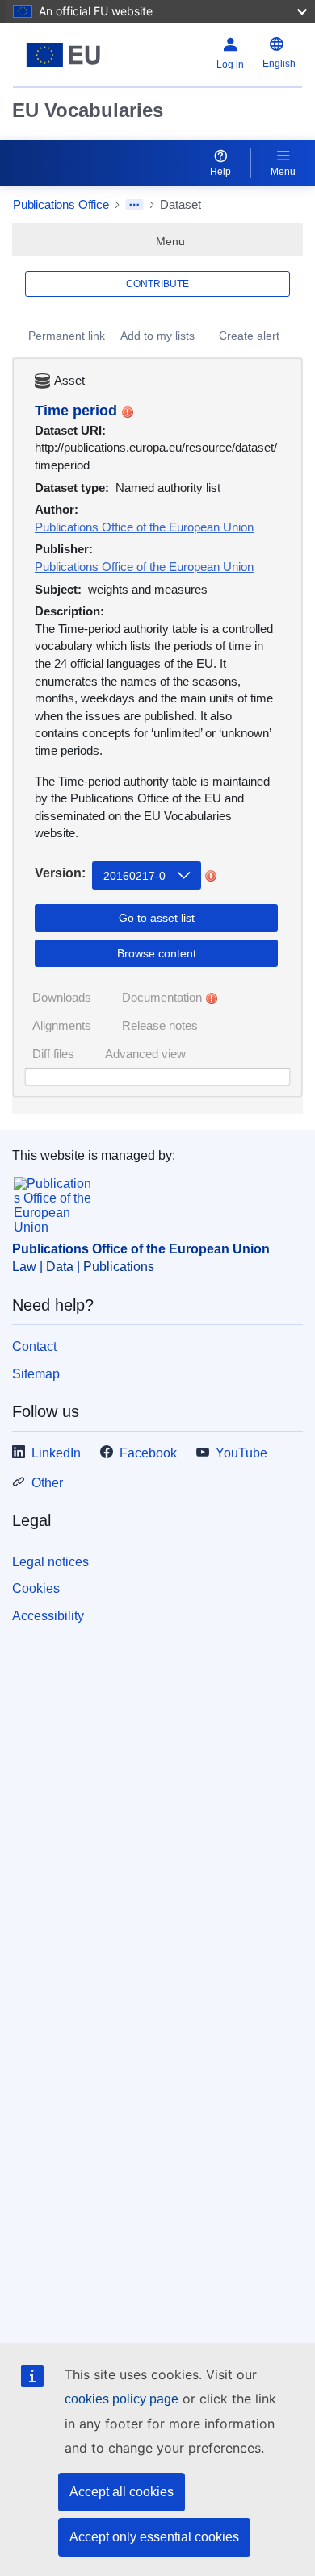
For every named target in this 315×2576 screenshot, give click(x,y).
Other (47, 1483)
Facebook (148, 1453)
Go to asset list (157, 918)
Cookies (36, 1588)
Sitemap (36, 1374)
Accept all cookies (122, 2492)
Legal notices (50, 1562)
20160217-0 (134, 876)
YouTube (241, 1453)
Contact (34, 1346)
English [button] (279, 64)
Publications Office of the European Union (144, 527)
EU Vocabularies (88, 110)
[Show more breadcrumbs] (134, 205)
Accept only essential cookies (154, 2537)
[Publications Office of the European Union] (63, 55)
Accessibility (48, 1616)
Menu (283, 172)
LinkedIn (56, 1453)
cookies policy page (122, 2399)
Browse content (157, 953)
